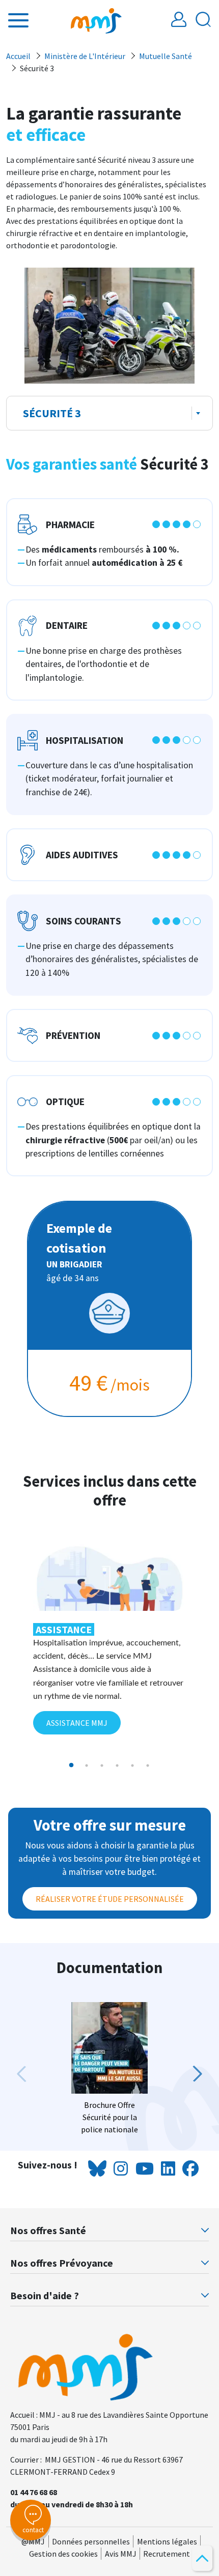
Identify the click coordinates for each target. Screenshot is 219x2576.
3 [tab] (102, 1765)
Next (193, 2074)
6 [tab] (148, 1765)
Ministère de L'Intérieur (85, 56)
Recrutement (167, 2554)
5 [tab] (132, 1765)
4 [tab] (117, 1765)
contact (33, 2530)
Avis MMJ (121, 2554)
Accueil (18, 56)
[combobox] (109, 413)
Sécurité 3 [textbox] (52, 413)
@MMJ (33, 2541)
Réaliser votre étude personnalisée (110, 1899)
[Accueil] (96, 20)
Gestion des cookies (63, 2554)
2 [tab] (87, 1765)
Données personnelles (91, 2541)
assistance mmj (77, 1723)
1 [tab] (71, 1765)
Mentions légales (167, 2541)
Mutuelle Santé (166, 56)
